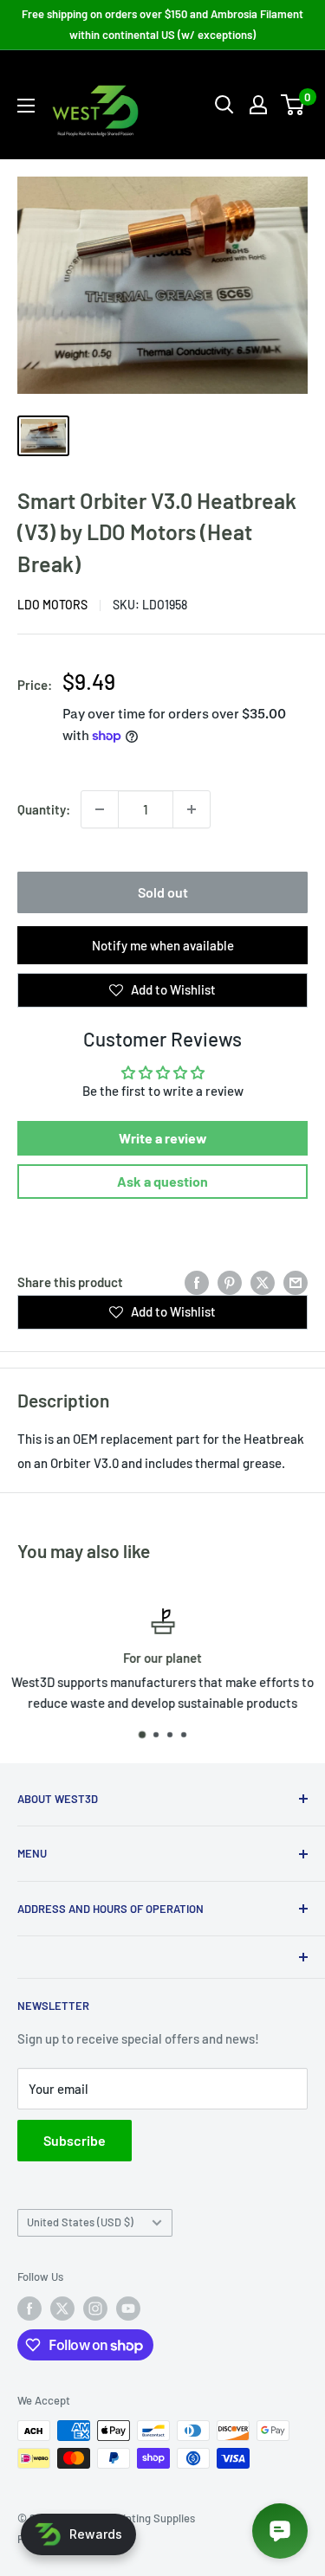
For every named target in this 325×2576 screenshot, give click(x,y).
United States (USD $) (80, 2222)
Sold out (163, 892)
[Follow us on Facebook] (29, 2309)
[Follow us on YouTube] (128, 2309)
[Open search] (224, 105)
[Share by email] (296, 1281)
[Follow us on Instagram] (95, 2309)
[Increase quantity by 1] (192, 809)
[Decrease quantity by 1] (100, 809)
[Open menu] (26, 106)
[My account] (258, 105)
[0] (293, 105)
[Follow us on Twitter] (62, 2309)
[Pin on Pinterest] (230, 1281)
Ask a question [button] (162, 1181)
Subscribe (75, 2140)
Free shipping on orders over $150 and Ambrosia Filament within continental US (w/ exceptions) (162, 24)
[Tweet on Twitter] (263, 1281)
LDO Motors (52, 605)
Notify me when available (163, 945)
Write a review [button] (163, 1138)
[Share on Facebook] (197, 1281)
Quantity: (44, 809)
